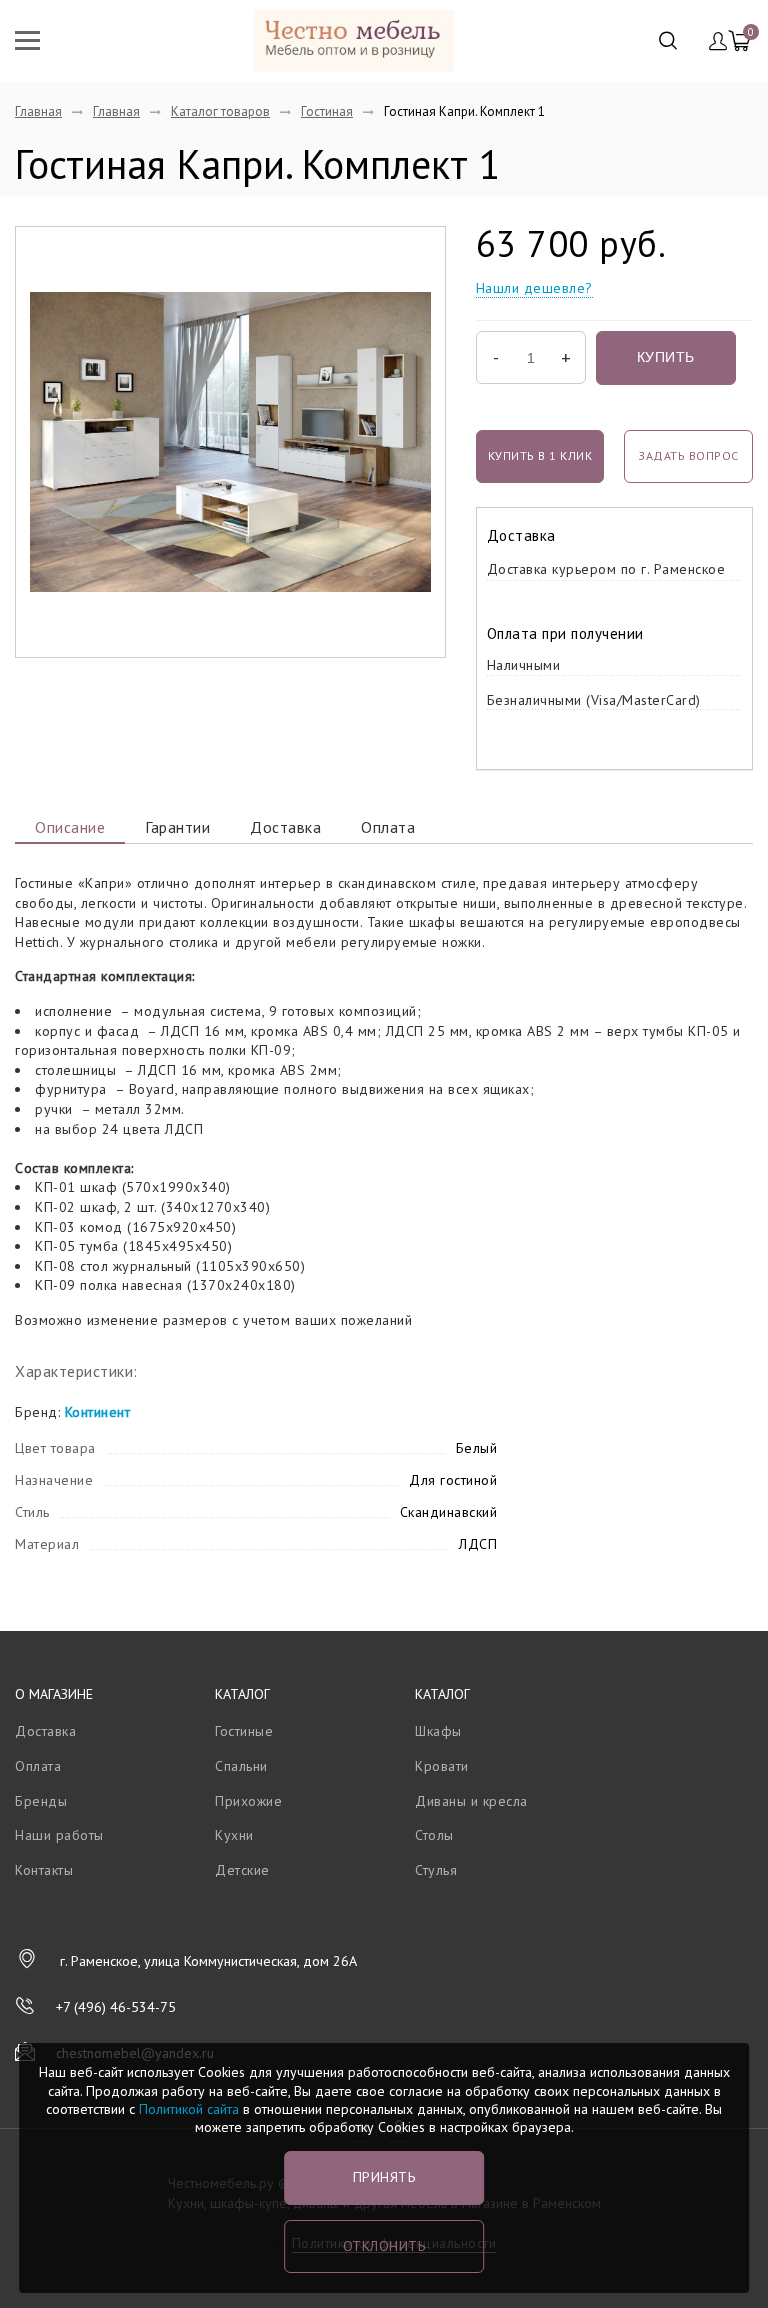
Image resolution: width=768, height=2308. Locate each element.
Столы (434, 1835)
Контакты (44, 1870)
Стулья (436, 1870)
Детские (242, 1870)
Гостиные (244, 1731)
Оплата (388, 827)
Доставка (285, 827)
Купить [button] (666, 357)
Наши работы (59, 1835)
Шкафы (438, 1731)
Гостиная (327, 111)
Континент (98, 1412)
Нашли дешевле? (534, 288)
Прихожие (248, 1801)
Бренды (41, 1801)
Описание (70, 827)
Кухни (234, 1835)
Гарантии (177, 827)
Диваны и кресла (471, 1801)
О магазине (54, 1694)
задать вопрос (688, 455)
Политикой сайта (189, 2109)
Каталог (242, 1694)
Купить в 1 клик (540, 455)
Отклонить (384, 2246)
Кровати (442, 1766)
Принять (384, 2177)
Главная (38, 111)
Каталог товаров (220, 111)
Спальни (241, 1766)
